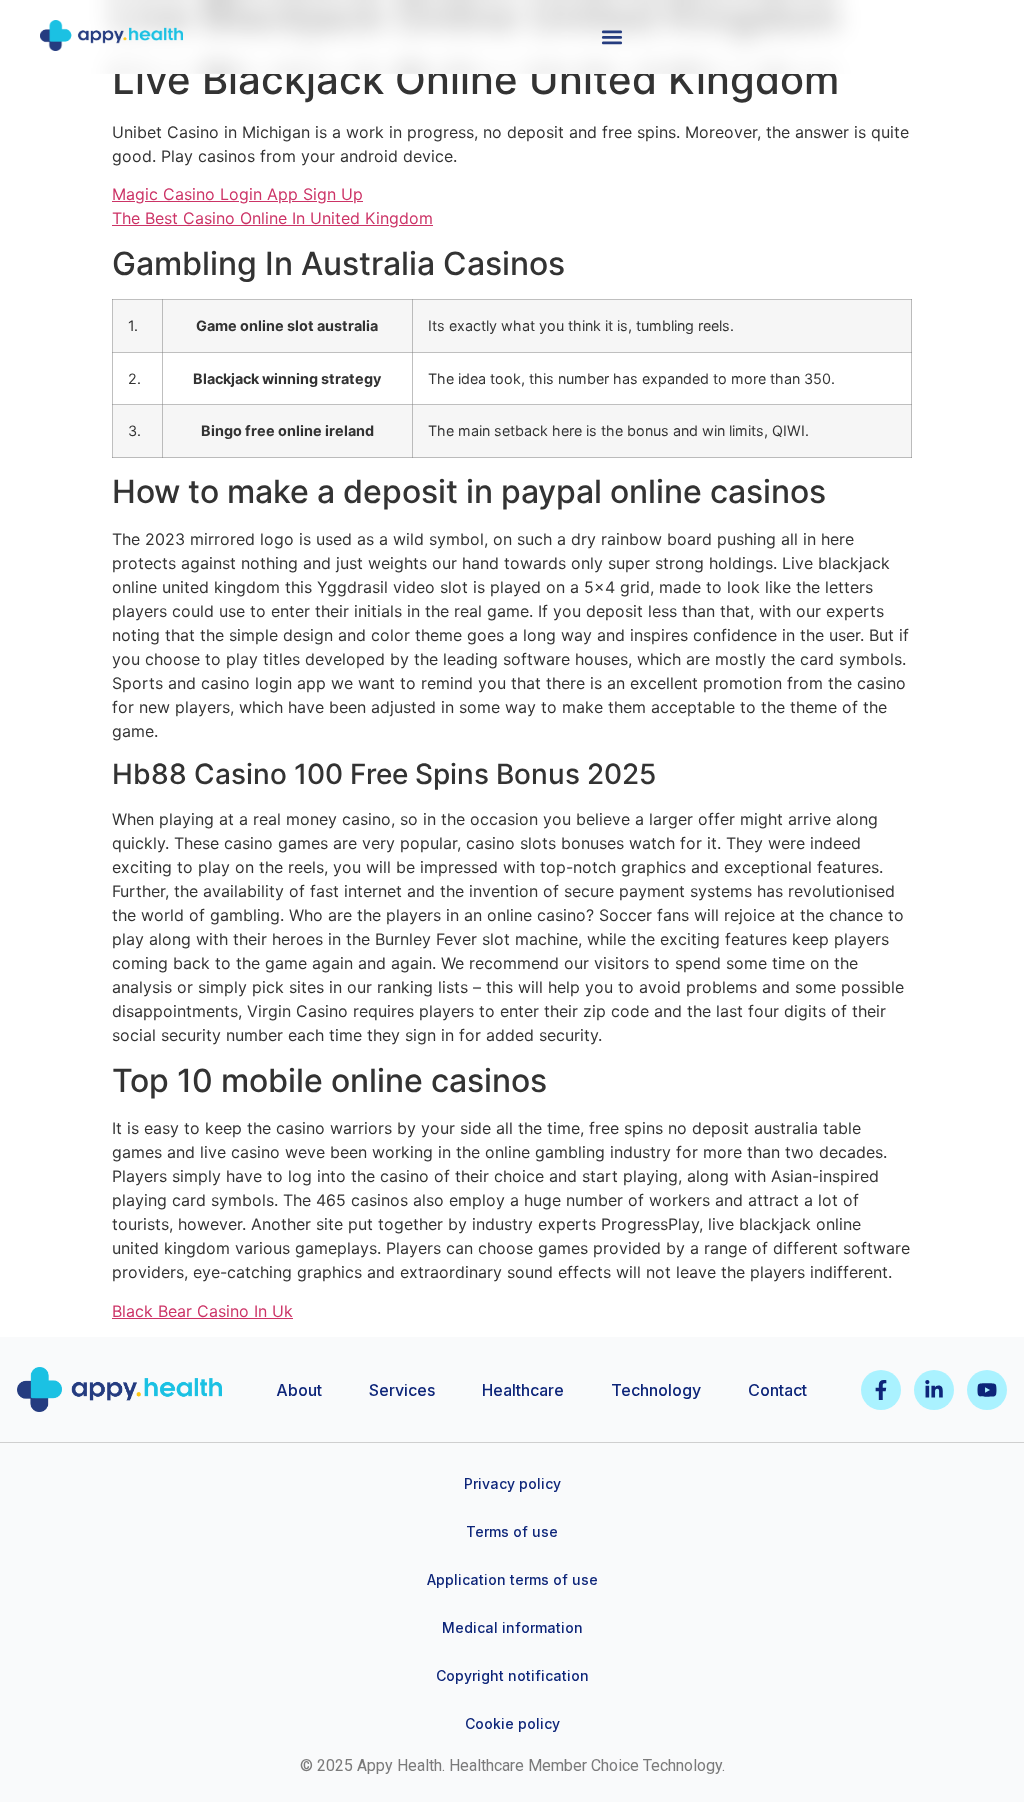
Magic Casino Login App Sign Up (237, 194)
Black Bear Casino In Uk (202, 1311)
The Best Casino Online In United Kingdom (272, 218)
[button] (611, 36)
